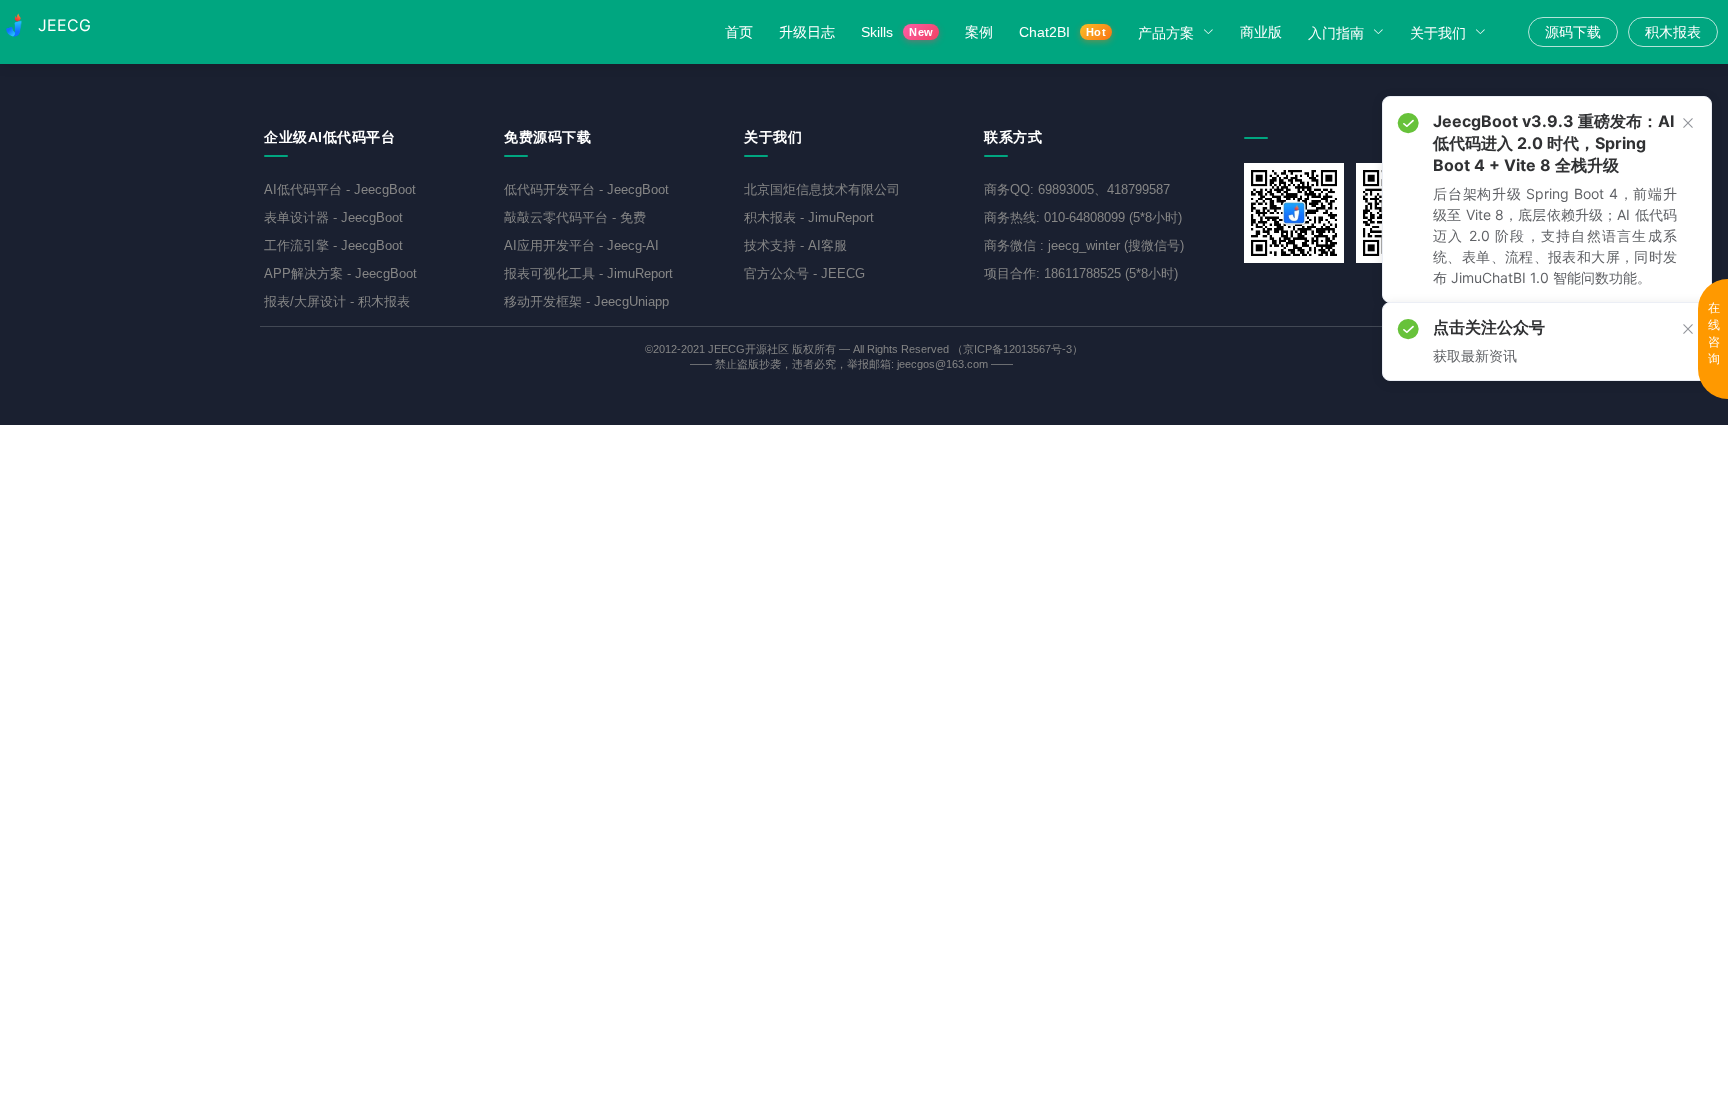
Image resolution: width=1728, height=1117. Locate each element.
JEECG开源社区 (748, 349)
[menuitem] (1179, 32)
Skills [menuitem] (897, 32)
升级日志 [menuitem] (807, 32)
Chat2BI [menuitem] (1062, 32)
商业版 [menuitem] (1261, 32)
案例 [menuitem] (979, 32)
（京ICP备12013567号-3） (1017, 349)
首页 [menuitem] (739, 32)
